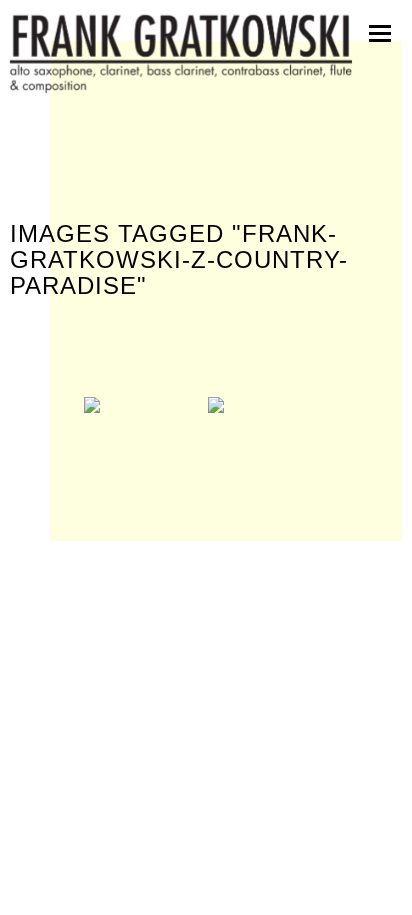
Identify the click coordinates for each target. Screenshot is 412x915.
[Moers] (144, 437)
